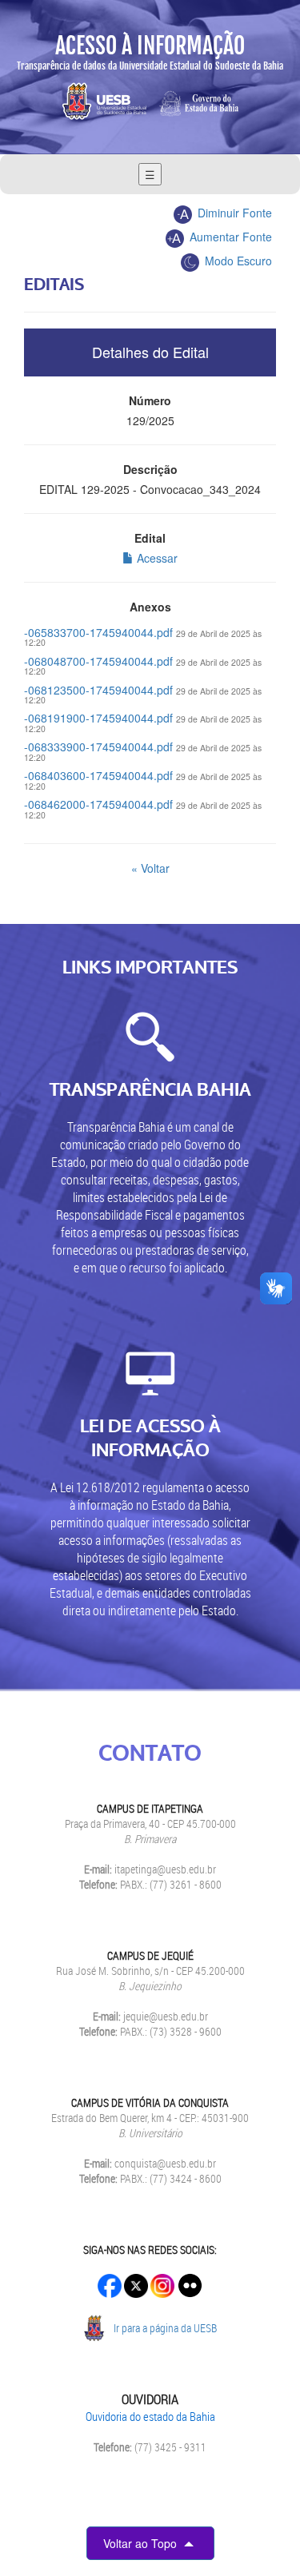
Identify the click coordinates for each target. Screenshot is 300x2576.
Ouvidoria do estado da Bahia (150, 2416)
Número (150, 400)
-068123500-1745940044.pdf (98, 690)
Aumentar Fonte (229, 237)
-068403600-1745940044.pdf (98, 775)
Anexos (150, 607)
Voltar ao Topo (142, 2543)
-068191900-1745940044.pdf (98, 718)
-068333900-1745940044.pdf (98, 747)
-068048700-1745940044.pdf (98, 661)
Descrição (150, 469)
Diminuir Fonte (233, 213)
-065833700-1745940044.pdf (98, 632)
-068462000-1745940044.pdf (98, 804)
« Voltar (150, 868)
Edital (150, 538)
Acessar (156, 558)
